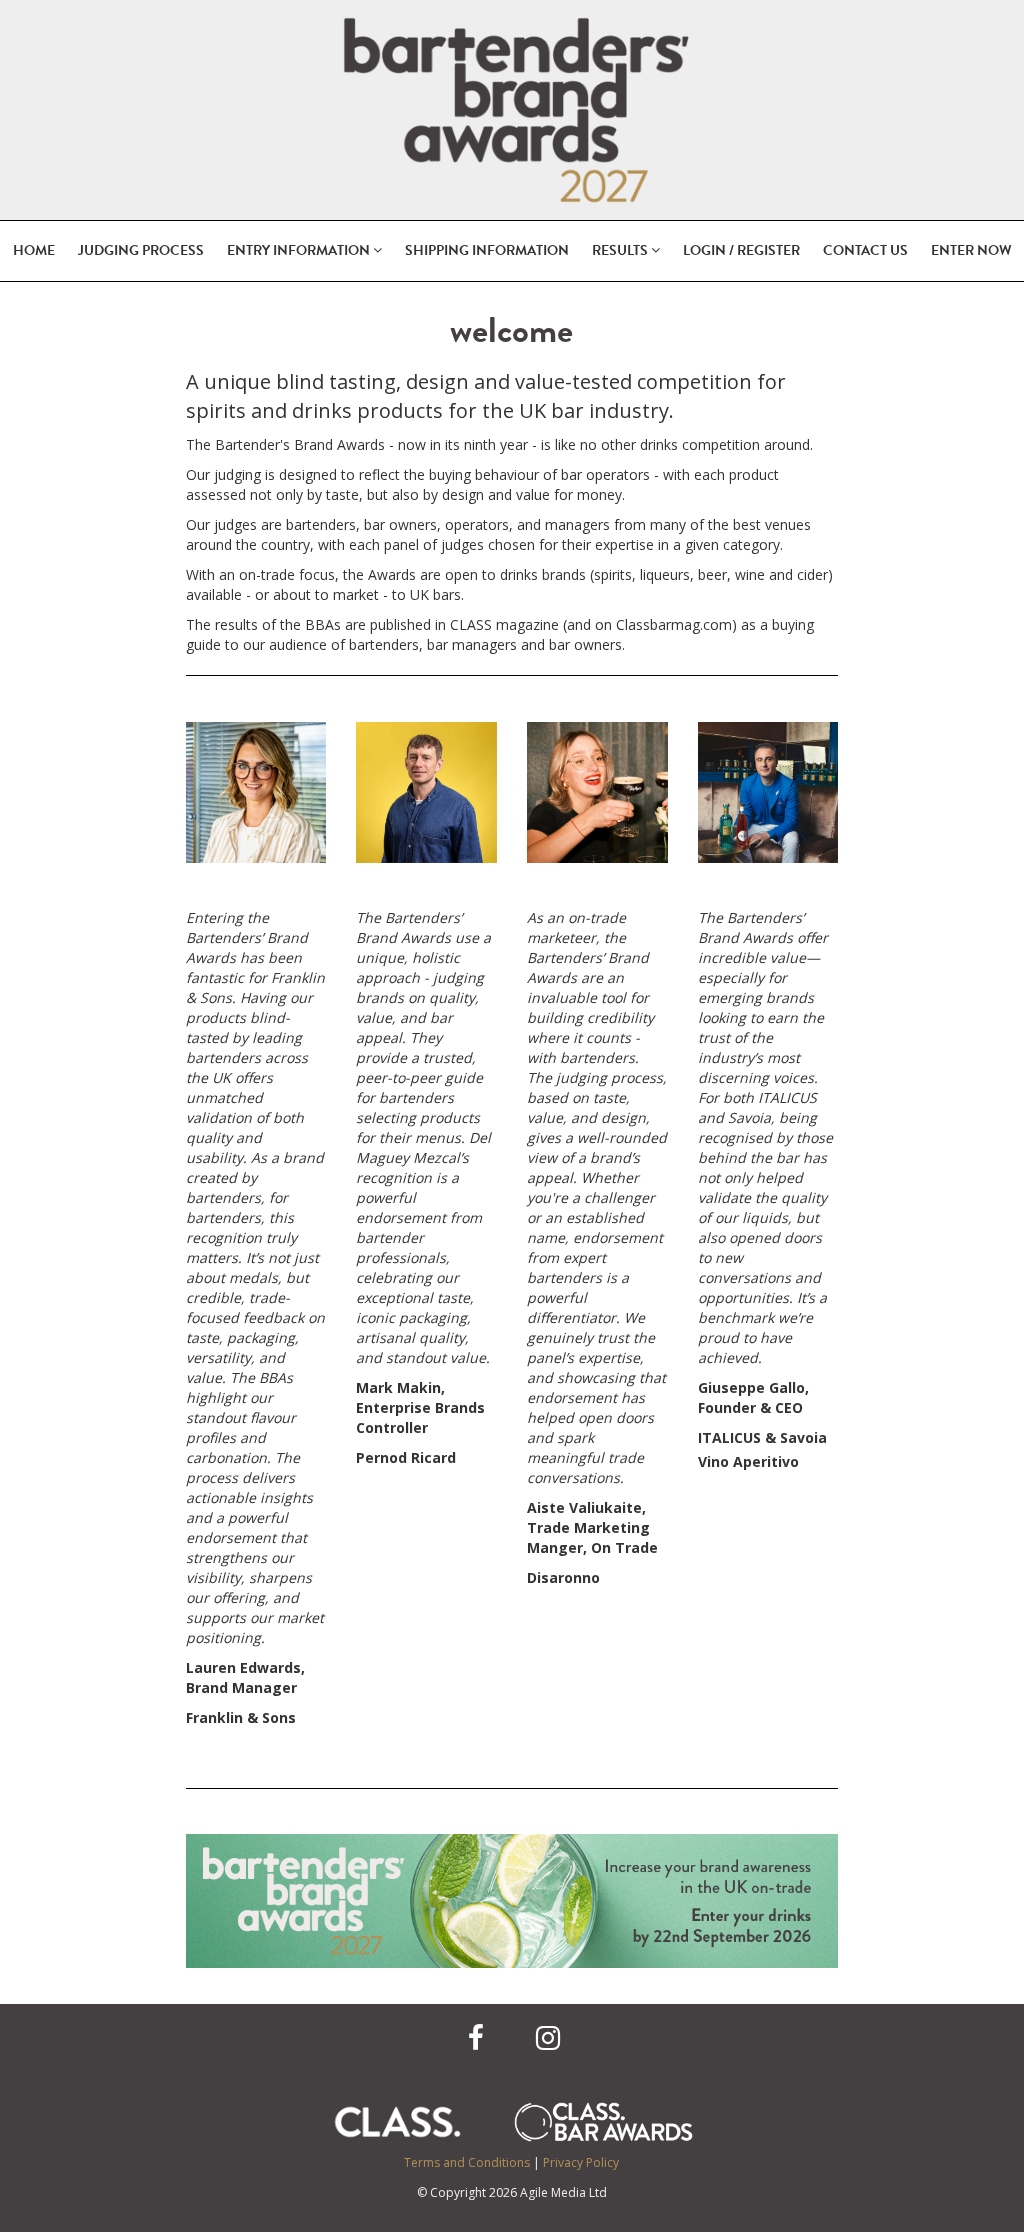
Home (34, 250)
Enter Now (971, 250)
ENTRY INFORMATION (300, 250)
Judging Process (141, 250)
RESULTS (621, 250)
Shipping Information (487, 250)
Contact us (865, 250)
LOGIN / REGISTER (741, 250)
